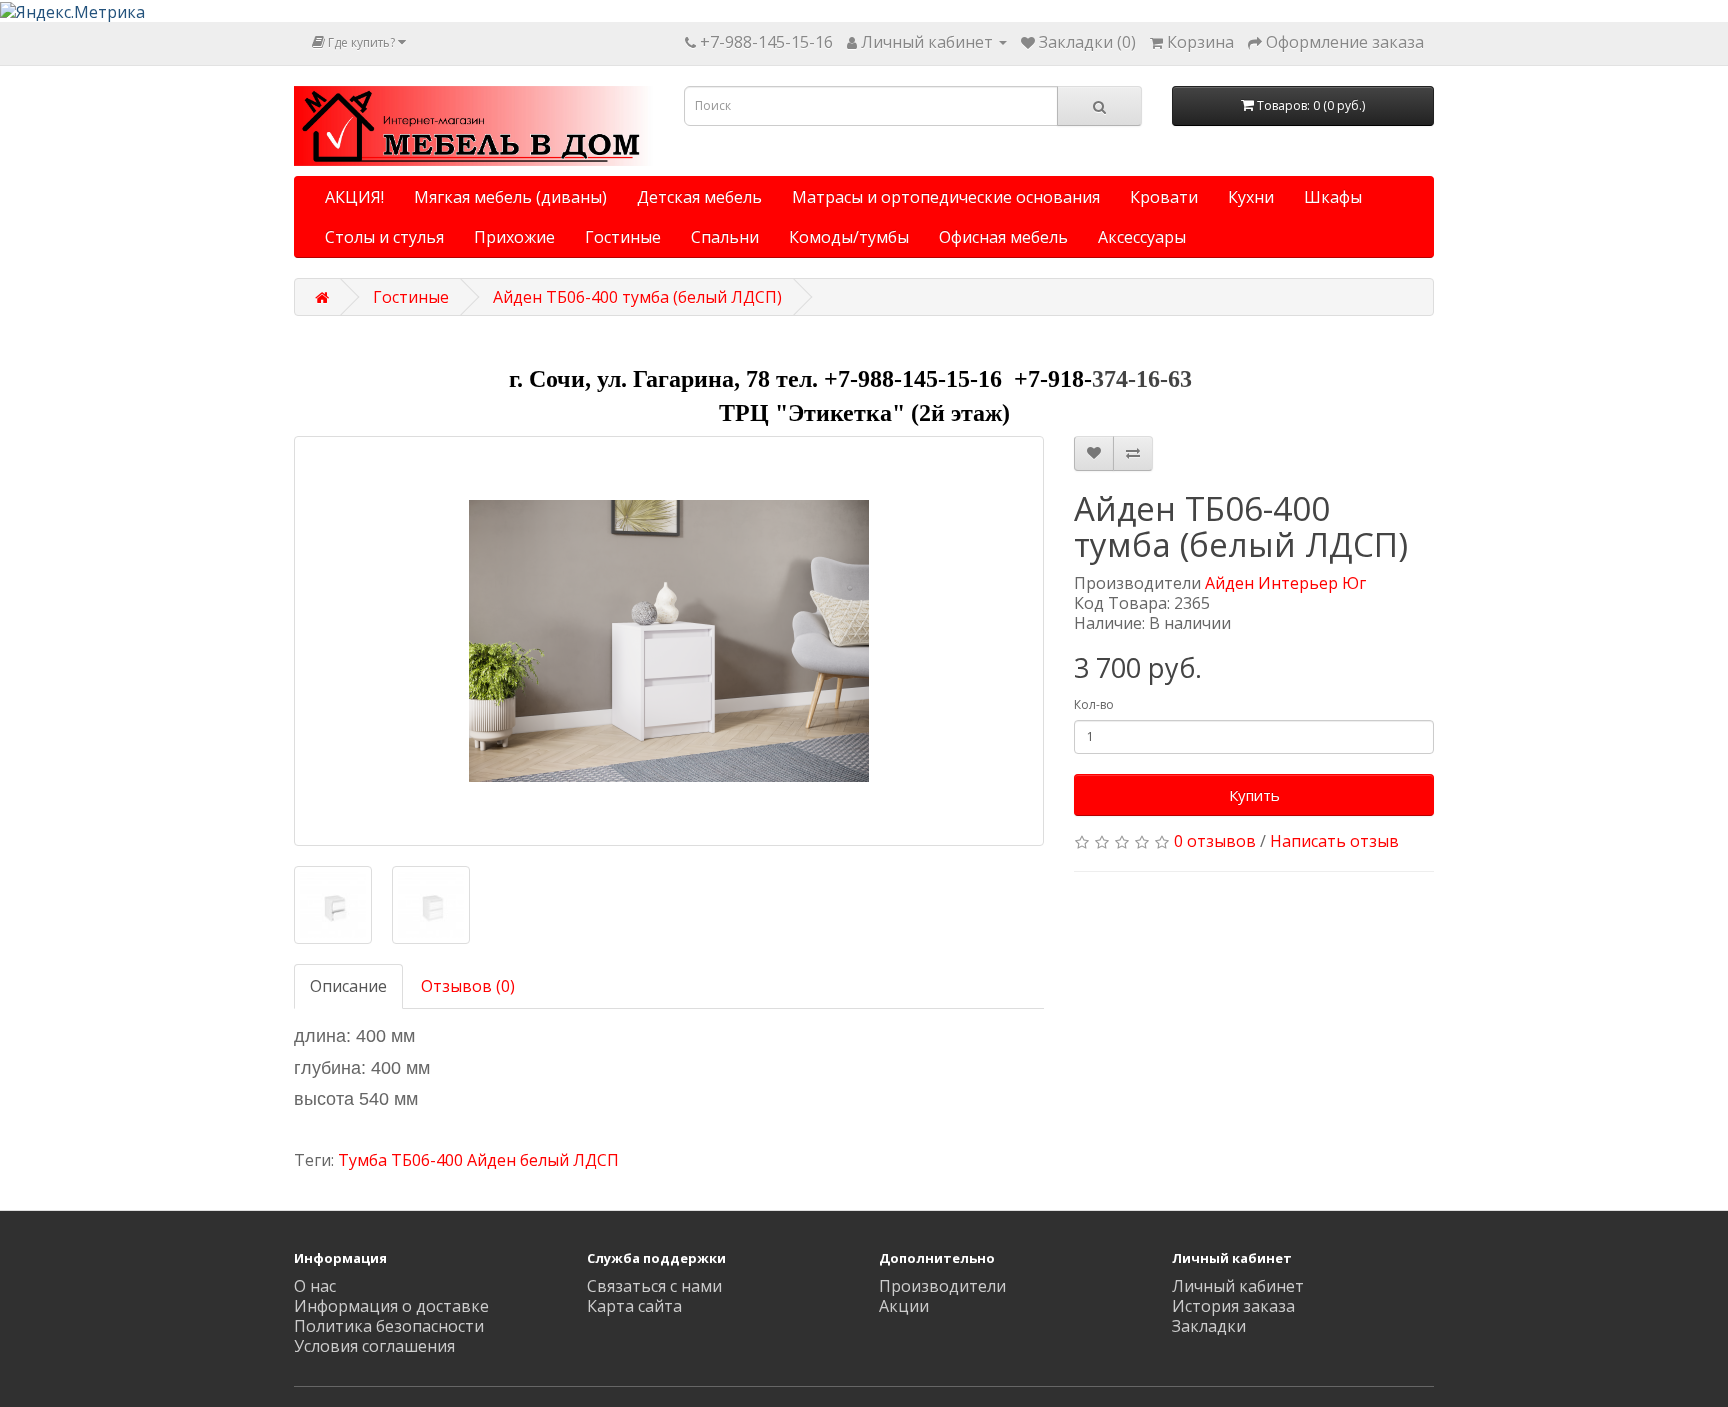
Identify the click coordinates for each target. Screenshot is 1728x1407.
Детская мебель (699, 197)
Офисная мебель (1003, 237)
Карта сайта (634, 1306)
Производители (942, 1286)
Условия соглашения (374, 1346)
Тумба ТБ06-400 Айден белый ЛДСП (478, 1160)
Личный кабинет (1238, 1286)
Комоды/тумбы (849, 237)
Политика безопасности (389, 1326)
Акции (904, 1306)
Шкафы (1333, 197)
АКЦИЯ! (354, 197)
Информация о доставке (391, 1306)
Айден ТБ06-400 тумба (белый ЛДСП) (637, 297)
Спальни (725, 237)
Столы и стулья (384, 237)
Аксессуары (1142, 237)
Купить (1254, 795)
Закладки (1209, 1326)
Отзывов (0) (468, 986)
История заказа (1233, 1306)
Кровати (1164, 197)
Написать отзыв (1334, 841)
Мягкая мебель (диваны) (510, 197)
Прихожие (514, 237)
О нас (315, 1286)
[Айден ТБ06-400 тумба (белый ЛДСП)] (669, 641)
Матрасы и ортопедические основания (946, 197)
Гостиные (623, 237)
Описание (348, 986)
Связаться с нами (654, 1286)
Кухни (1251, 197)
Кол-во (1094, 704)
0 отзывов (1215, 841)
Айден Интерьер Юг (1285, 583)
